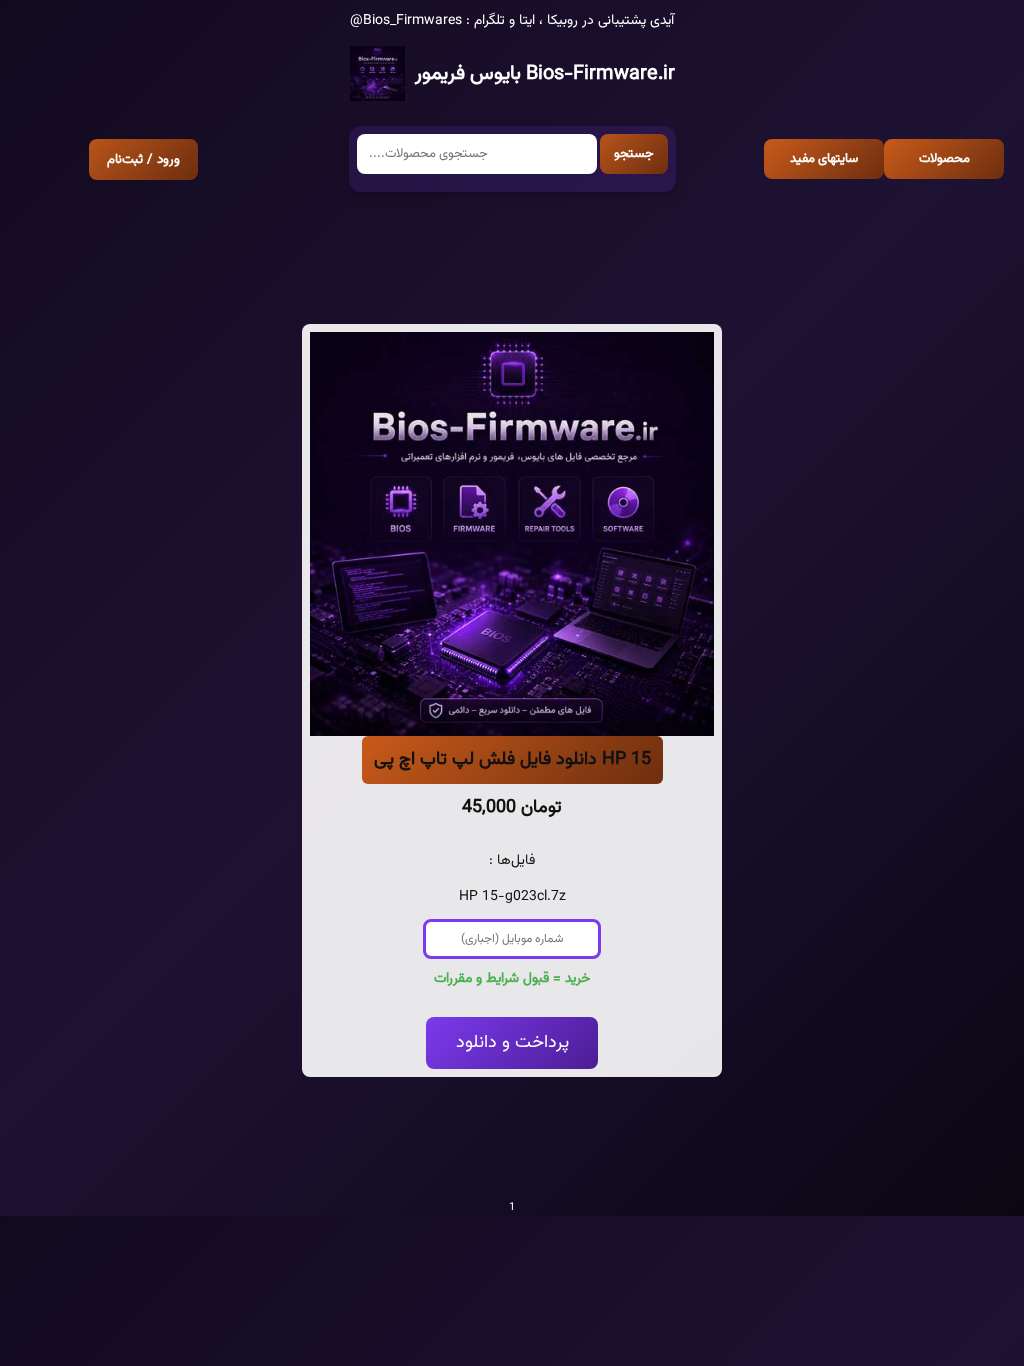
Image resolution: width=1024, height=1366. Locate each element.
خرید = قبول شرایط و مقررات (512, 979)
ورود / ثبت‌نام (143, 159)
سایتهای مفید (824, 159)
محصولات (944, 159)
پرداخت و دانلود (512, 1043)
